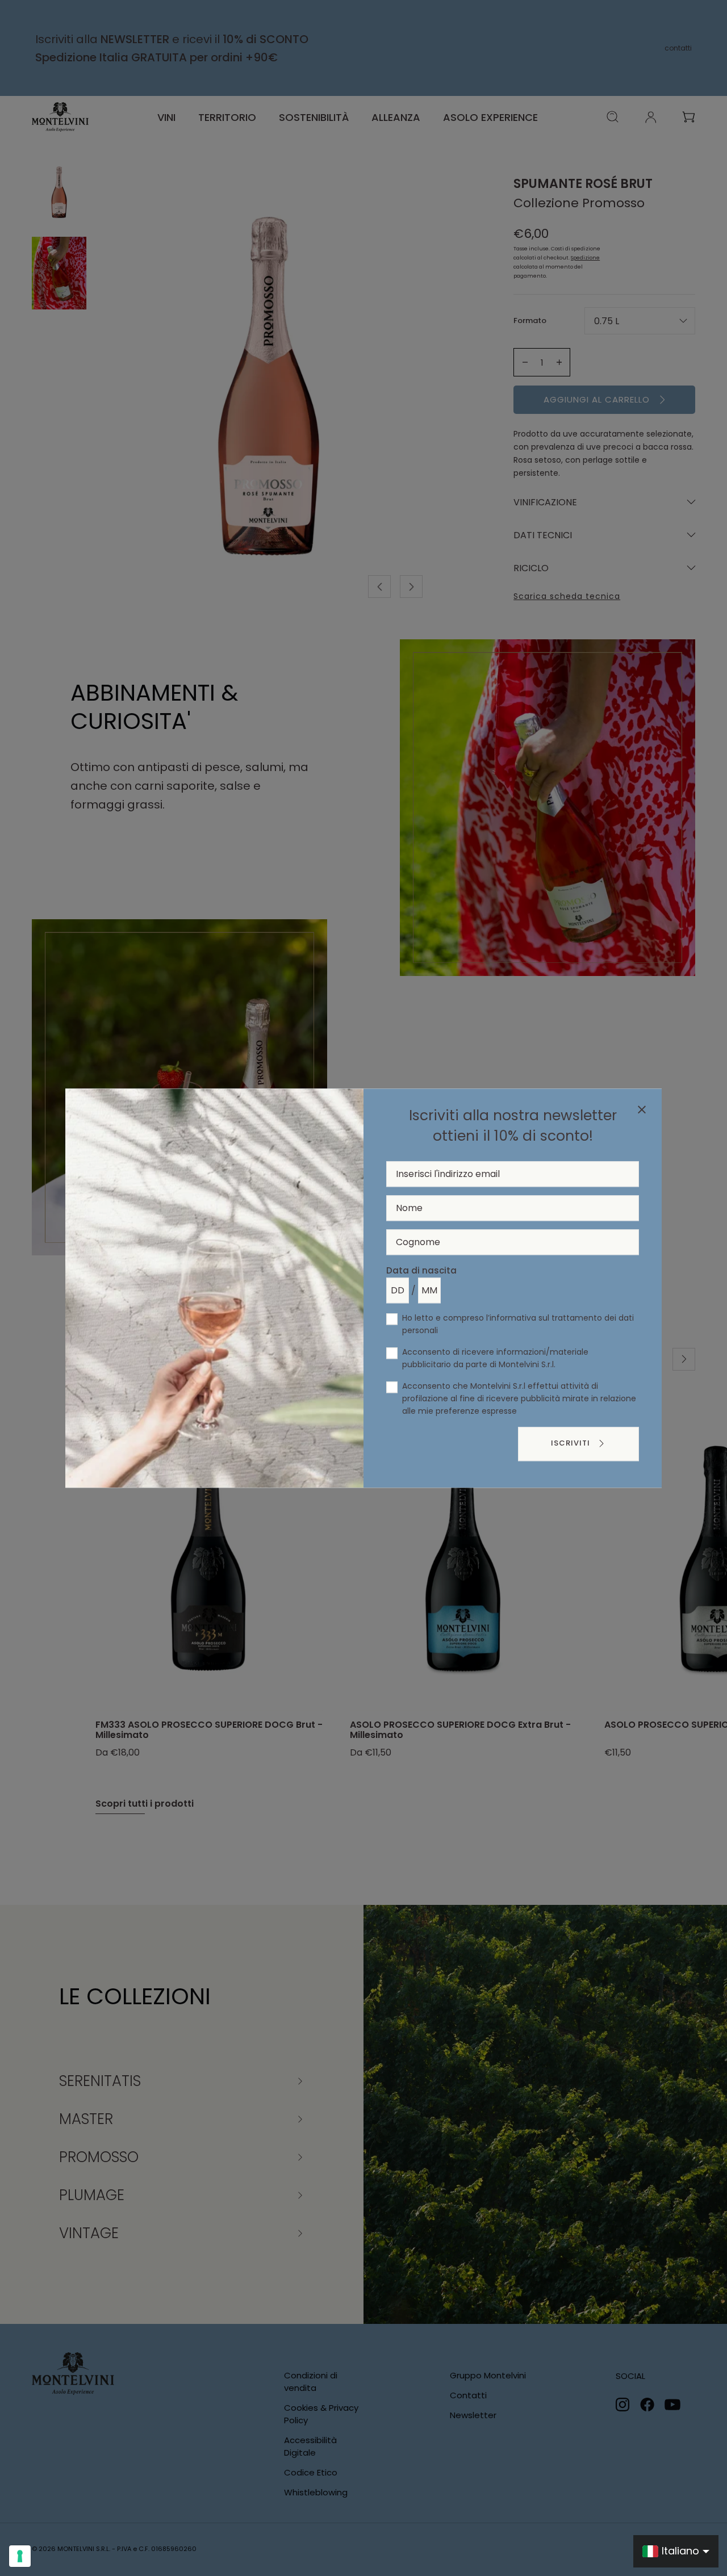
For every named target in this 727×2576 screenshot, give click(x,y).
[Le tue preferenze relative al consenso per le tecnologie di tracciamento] (20, 2556)
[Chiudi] (642, 1111)
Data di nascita (421, 1270)
